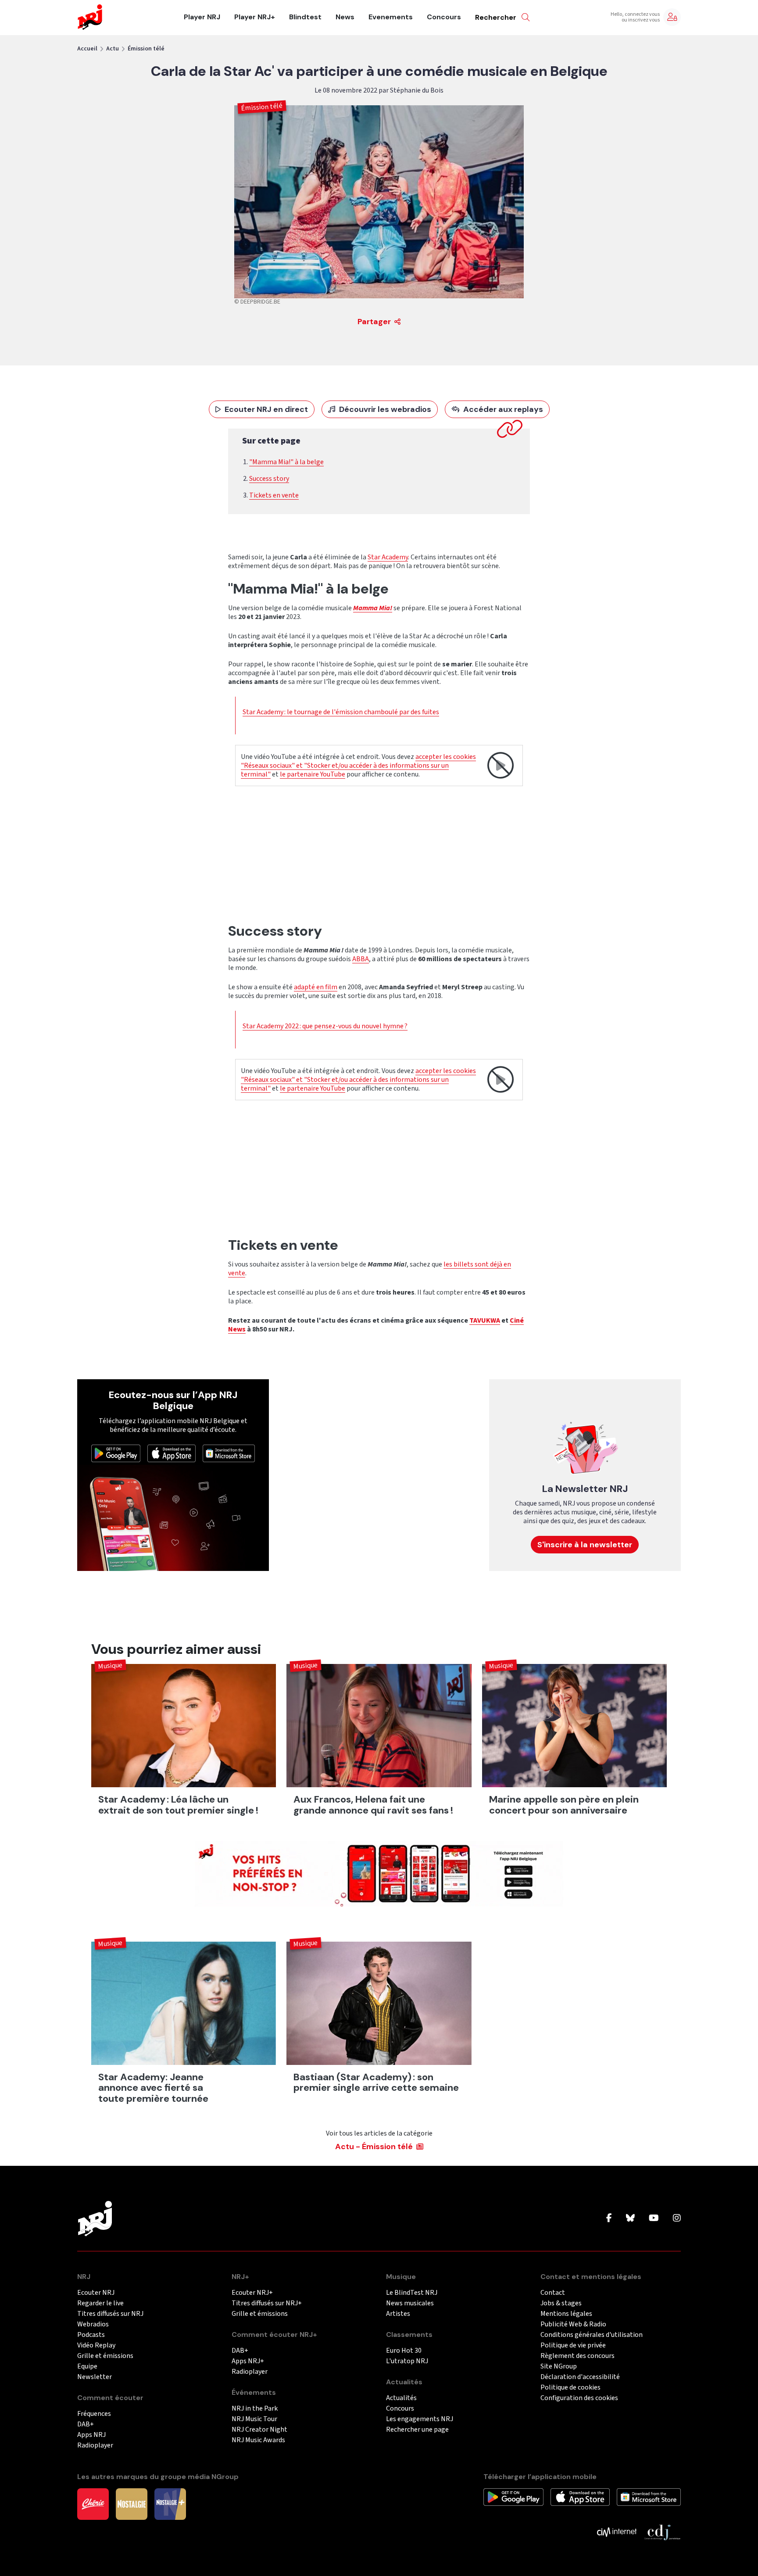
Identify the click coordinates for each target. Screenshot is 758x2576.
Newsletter (95, 2377)
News (345, 17)
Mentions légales (566, 2314)
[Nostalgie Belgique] (132, 2504)
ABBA (361, 959)
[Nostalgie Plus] (170, 2504)
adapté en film (316, 987)
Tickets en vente (274, 495)
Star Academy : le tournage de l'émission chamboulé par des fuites (341, 712)
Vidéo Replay (96, 2345)
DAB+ (86, 2424)
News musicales (410, 2303)
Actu (113, 49)
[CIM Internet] (617, 2532)
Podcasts (91, 2335)
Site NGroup (559, 2367)
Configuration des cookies (579, 2398)
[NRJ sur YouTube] (654, 2218)
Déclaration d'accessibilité (580, 2377)
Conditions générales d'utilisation (592, 2335)
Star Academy (388, 557)
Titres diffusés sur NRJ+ (267, 2303)
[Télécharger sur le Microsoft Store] (229, 1453)
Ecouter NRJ (96, 2293)
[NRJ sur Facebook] (609, 2218)
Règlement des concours (577, 2356)
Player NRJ (202, 17)
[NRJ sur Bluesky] (630, 2218)
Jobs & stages (561, 2303)
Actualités (401, 2398)
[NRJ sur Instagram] (677, 2218)
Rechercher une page (417, 2430)
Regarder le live (100, 2303)
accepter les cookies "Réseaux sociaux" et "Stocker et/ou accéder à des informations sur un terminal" (358, 766)
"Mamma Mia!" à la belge (286, 462)
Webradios (93, 2324)
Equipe (87, 2367)
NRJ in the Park (255, 2409)
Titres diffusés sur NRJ (110, 2314)
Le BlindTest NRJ (412, 2293)
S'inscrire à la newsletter (585, 1545)
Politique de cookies (570, 2388)
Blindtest (305, 17)
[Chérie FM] (93, 2504)
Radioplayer (95, 2445)
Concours (444, 17)
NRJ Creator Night (259, 2430)
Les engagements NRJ (420, 2419)
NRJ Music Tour (254, 2419)
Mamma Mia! (373, 608)
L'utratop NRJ (407, 2361)
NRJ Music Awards (258, 2440)
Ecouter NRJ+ (252, 2293)
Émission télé (146, 49)
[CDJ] (662, 2532)
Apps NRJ (91, 2435)
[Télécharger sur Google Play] (116, 1453)
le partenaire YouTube (313, 774)
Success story (269, 479)
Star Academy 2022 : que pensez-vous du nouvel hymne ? (325, 1026)
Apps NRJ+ (248, 2361)
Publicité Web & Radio (573, 2324)
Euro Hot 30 (404, 2351)
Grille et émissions (105, 2356)
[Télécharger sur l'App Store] (172, 1453)
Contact (553, 2293)
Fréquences (94, 2414)
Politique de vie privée (573, 2345)
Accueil (87, 49)
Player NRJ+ (255, 17)
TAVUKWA (485, 1320)
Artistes (398, 2314)
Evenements (391, 17)
